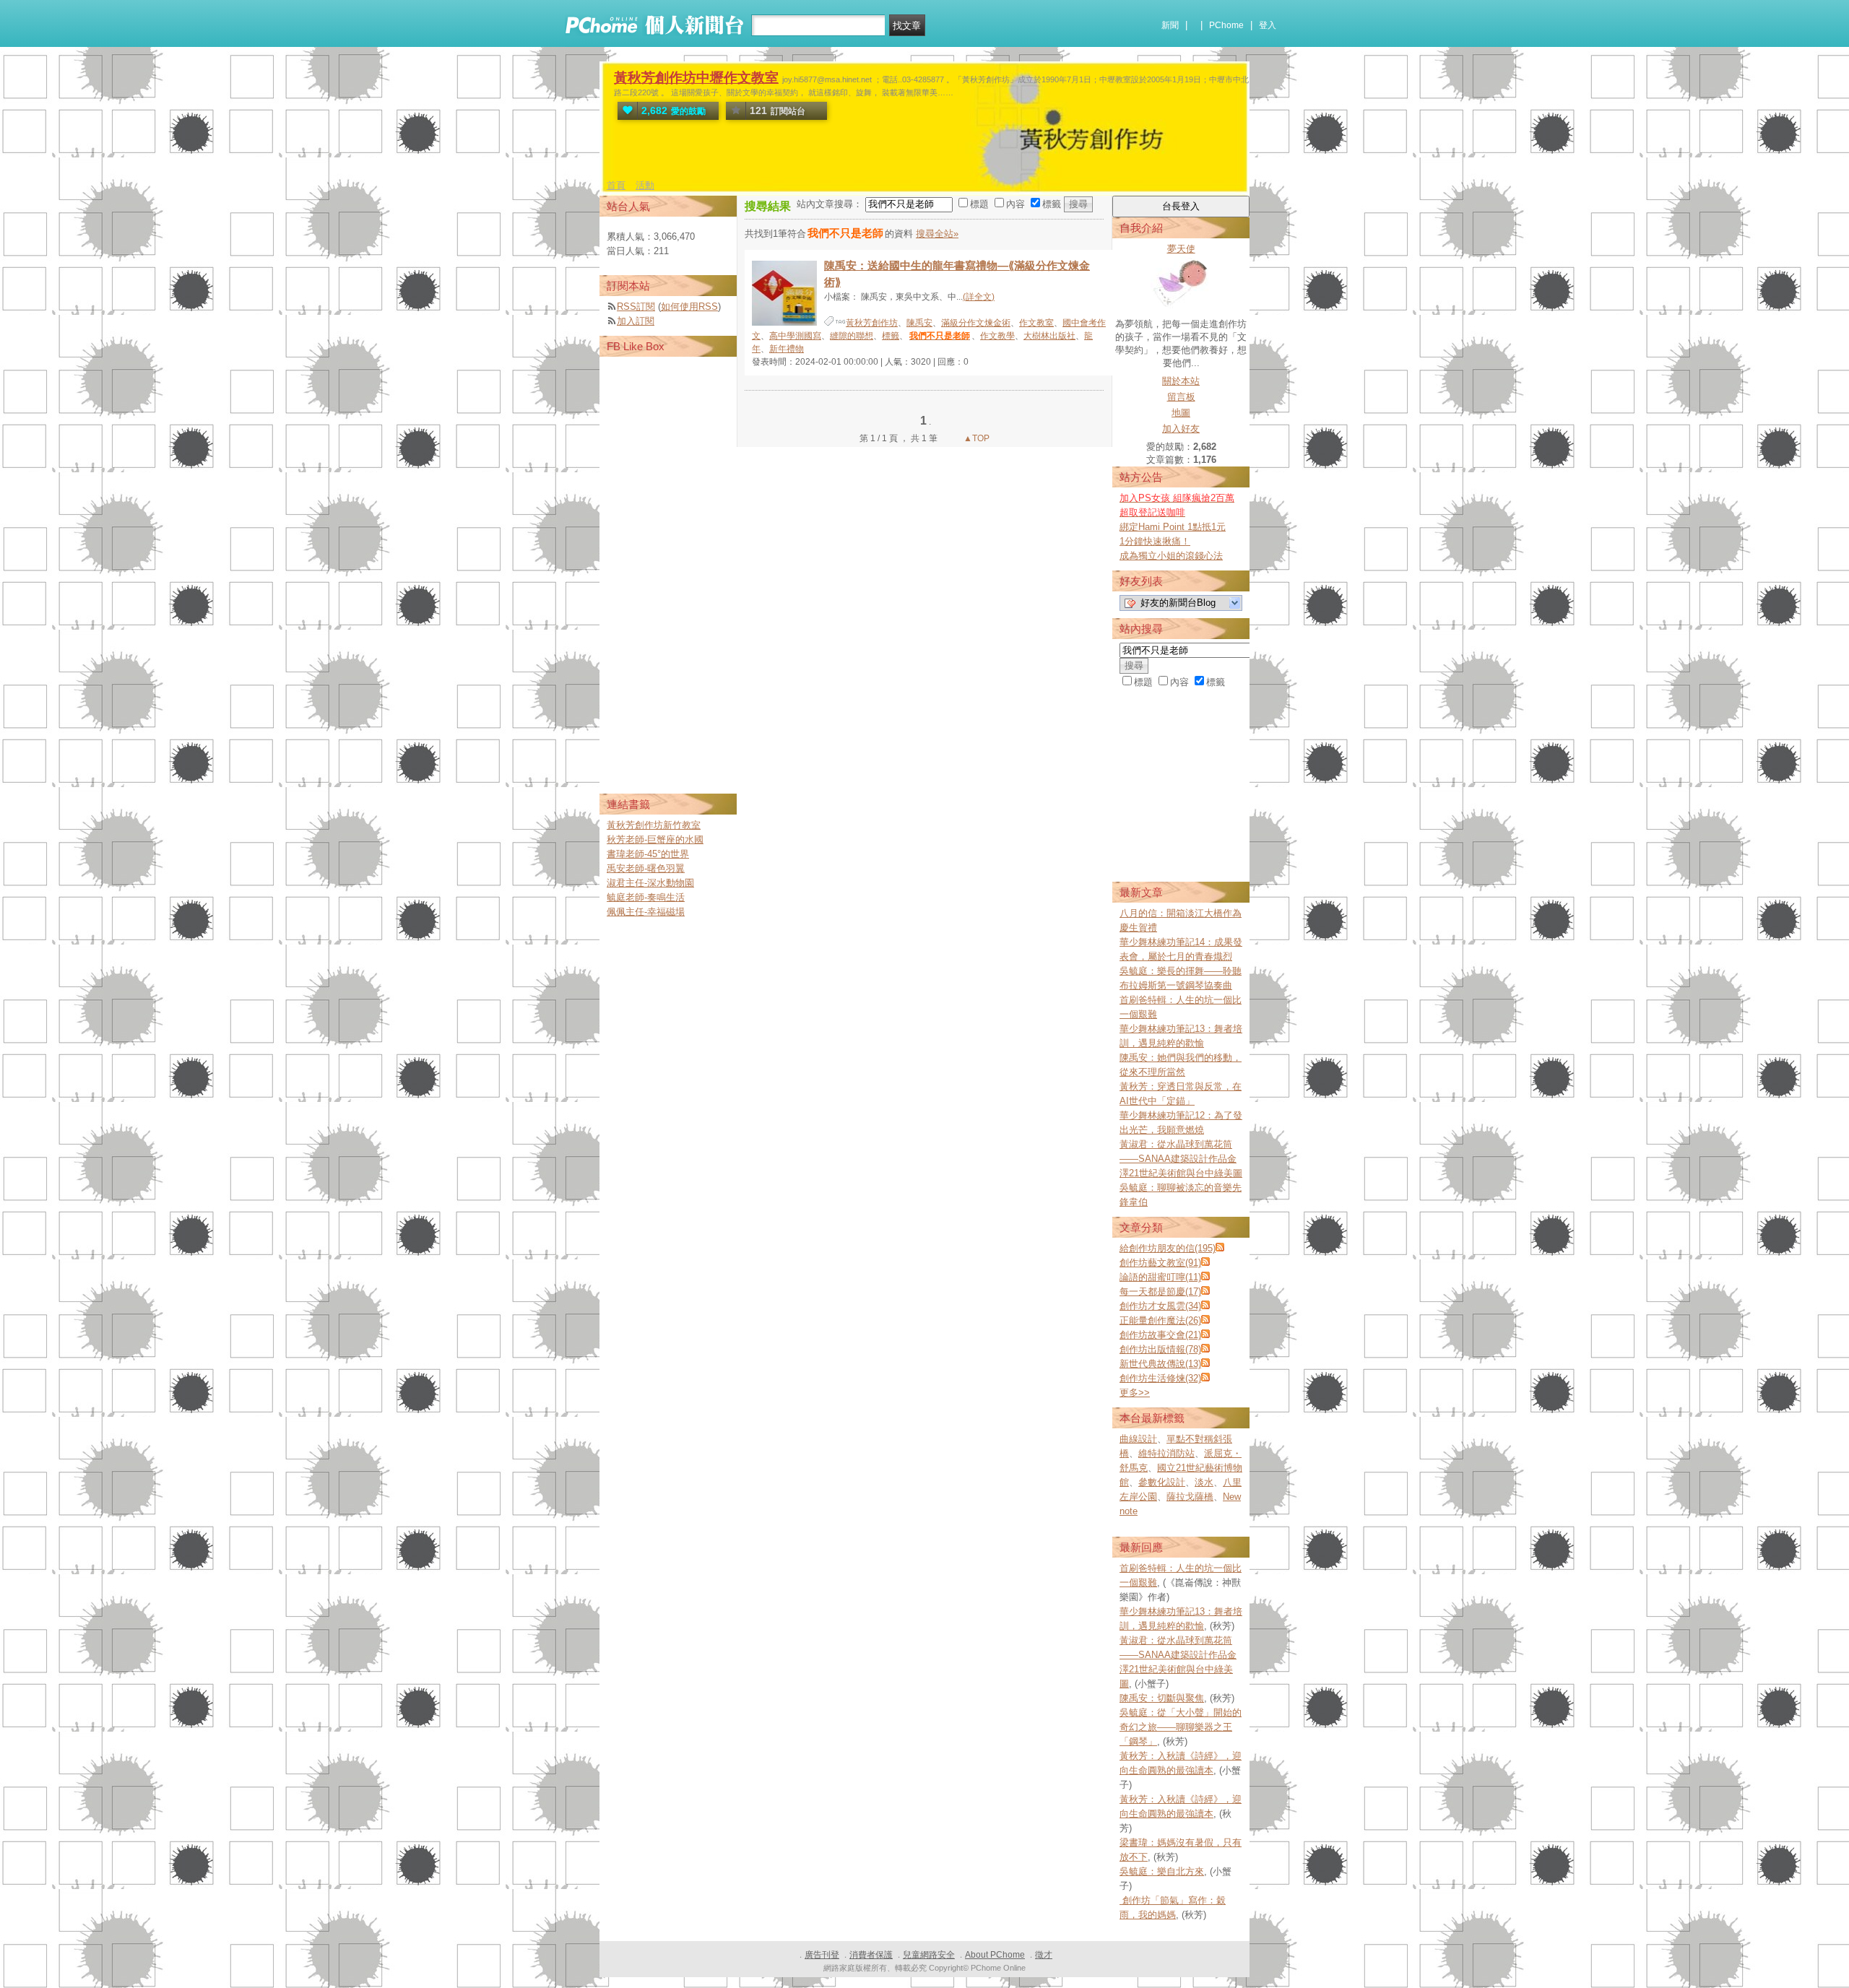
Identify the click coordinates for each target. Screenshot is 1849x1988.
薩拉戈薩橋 (1190, 1497)
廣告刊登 (822, 1955)
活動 (645, 185)
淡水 (1204, 1482)
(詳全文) (979, 297)
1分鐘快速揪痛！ (1155, 541)
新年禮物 (787, 349)
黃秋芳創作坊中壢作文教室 (696, 78)
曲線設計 (1138, 1439)
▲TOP (975, 438)
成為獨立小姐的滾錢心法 (1171, 556)
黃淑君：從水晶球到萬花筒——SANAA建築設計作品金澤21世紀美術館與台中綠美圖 (1181, 1159)
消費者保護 (871, 1955)
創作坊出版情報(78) (1160, 1349)
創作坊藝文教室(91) (1160, 1263)
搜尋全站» (937, 234)
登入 (1268, 25)
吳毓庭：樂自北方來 (1162, 1871)
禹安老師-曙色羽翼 (646, 868)
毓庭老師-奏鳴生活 (646, 897)
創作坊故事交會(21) (1160, 1335)
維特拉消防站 (1166, 1453)
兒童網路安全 (929, 1955)
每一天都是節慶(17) (1160, 1292)
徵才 (1044, 1955)
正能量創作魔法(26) (1160, 1320)
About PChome (995, 1955)
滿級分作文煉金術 (976, 323)
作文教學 (997, 336)
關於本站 (1181, 381)
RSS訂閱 (636, 307)
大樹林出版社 (1049, 336)
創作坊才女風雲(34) (1160, 1306)
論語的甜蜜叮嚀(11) (1160, 1277)
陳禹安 (919, 323)
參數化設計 (1162, 1482)
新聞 (1170, 25)
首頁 (616, 185)
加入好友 (1181, 429)
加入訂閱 (636, 321)
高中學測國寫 (795, 336)
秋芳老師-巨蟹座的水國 (655, 839)
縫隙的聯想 (852, 336)
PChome (1226, 25)
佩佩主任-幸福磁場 (646, 912)
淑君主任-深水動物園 (650, 883)
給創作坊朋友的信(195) (1168, 1248)
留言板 (1181, 397)
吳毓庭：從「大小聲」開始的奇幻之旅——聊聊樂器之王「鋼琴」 (1181, 1727)
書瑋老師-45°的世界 (648, 854)
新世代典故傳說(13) (1160, 1364)
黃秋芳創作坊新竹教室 (654, 825)
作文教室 (1036, 323)
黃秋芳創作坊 (872, 323)
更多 (1135, 1393)
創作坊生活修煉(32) (1160, 1378)
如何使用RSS (689, 307)
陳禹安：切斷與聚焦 (1162, 1698)
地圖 (1181, 413)
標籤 (891, 336)
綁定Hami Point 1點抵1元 (1173, 527)
